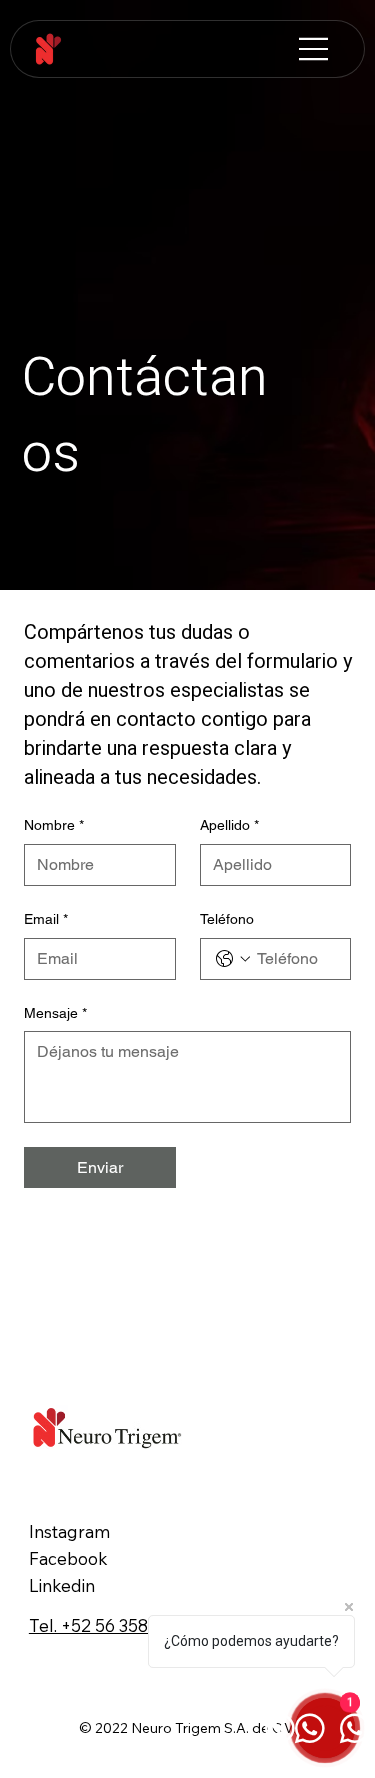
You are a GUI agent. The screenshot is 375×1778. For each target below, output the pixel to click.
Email (46, 919)
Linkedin (62, 1585)
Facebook (68, 1558)
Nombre (54, 825)
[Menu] (314, 49)
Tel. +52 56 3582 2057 (116, 1625)
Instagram (69, 1531)
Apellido (229, 825)
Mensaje (55, 1013)
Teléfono (227, 919)
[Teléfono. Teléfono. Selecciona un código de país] (233, 959)
